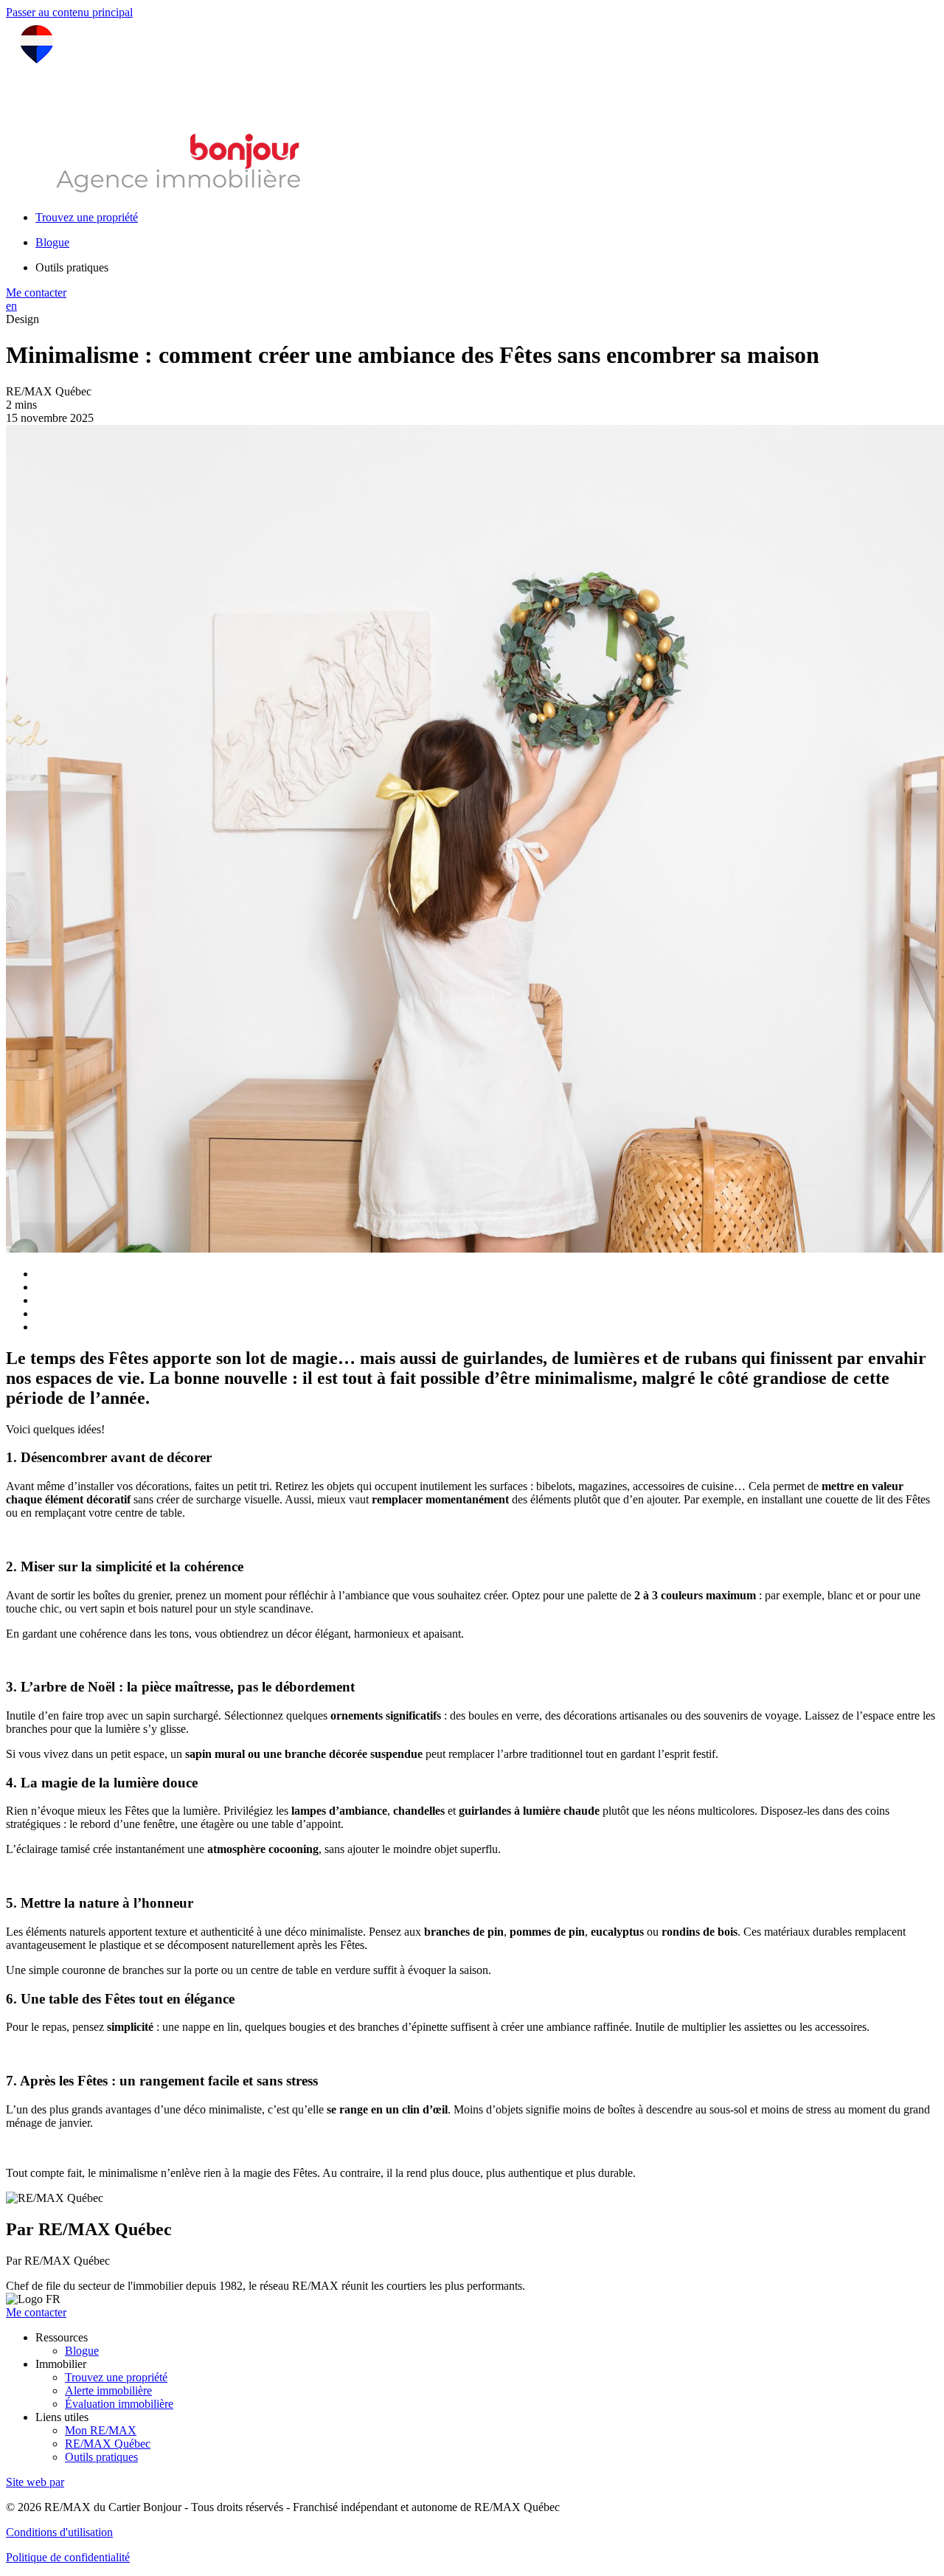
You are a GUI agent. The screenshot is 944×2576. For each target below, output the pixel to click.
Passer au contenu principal (69, 12)
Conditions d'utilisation (59, 2532)
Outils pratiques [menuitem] (72, 267)
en (11, 306)
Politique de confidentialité (68, 2557)
